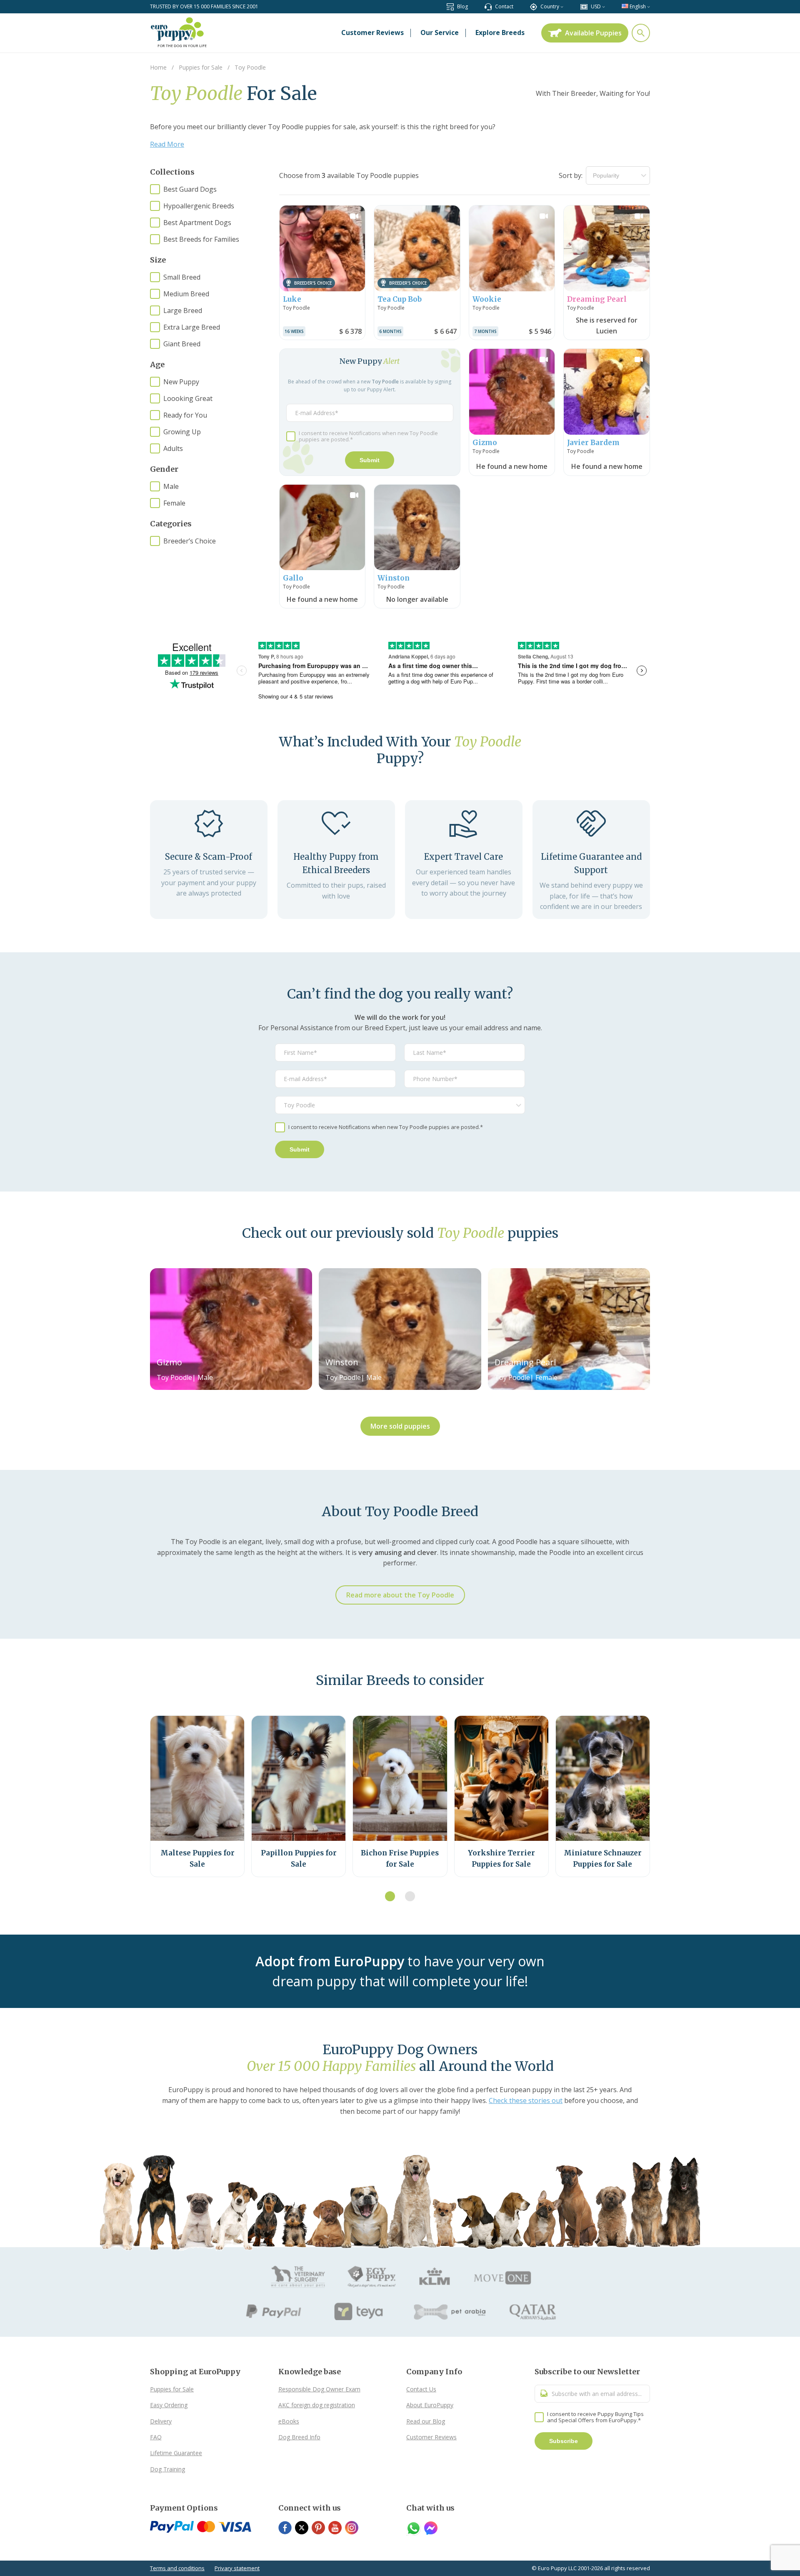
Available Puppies (593, 33)
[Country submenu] (562, 6)
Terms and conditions (177, 2568)
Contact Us (421, 2389)
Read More (167, 144)
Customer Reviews (431, 2437)
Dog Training (167, 2469)
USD (596, 6)
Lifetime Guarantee (176, 2453)
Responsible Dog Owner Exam (319, 2389)
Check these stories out (526, 2100)
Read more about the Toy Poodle (400, 1595)
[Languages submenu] (649, 6)
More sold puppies (400, 1426)
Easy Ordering (169, 2405)
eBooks (289, 2421)
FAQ (156, 2437)
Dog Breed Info (299, 2437)
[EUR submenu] (604, 6)
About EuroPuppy (430, 2405)
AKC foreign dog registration (317, 2405)
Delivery (161, 2421)
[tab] (390, 1896)
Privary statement (237, 2568)
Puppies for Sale (172, 2389)
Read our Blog (426, 2421)
